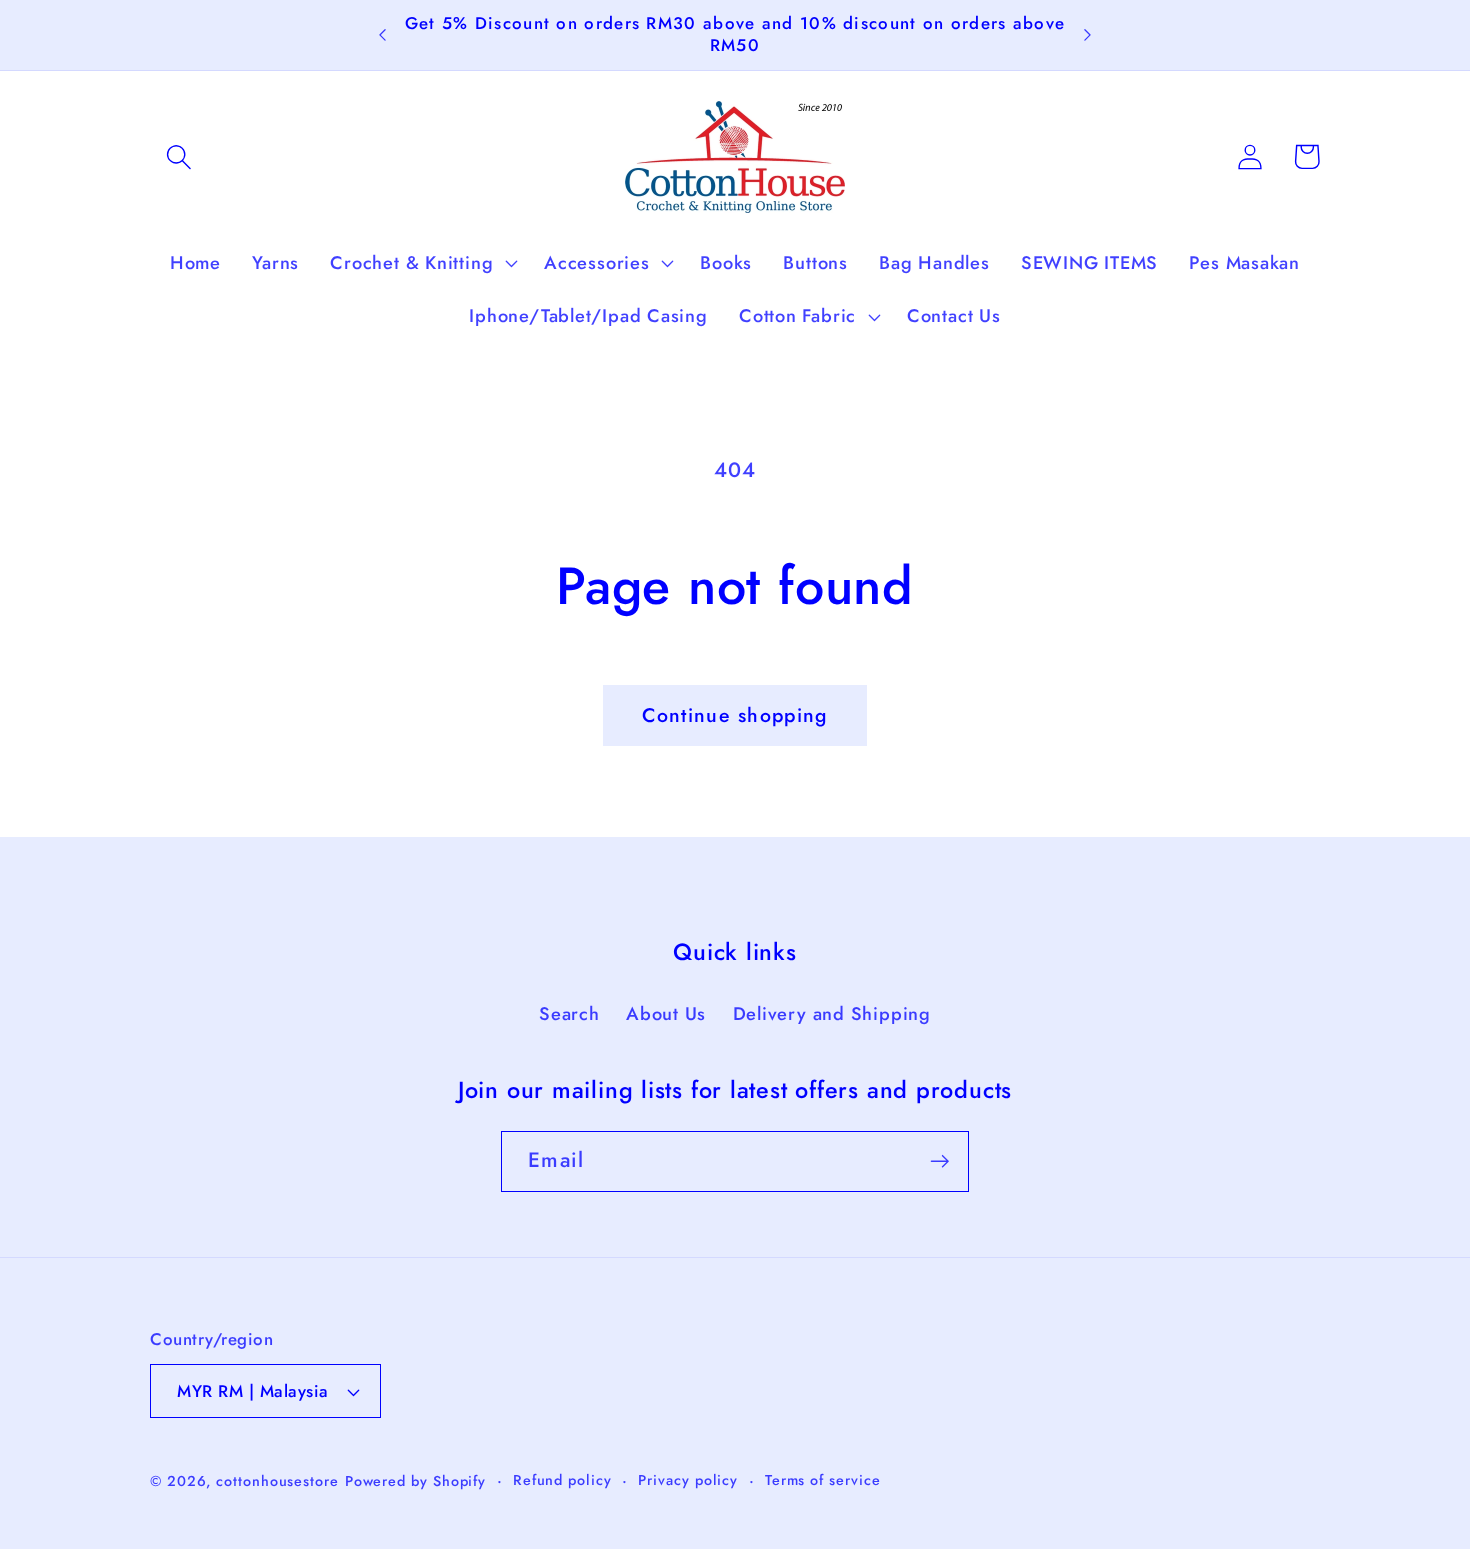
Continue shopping (734, 715)
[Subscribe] (939, 1161)
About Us (666, 1014)
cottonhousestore (277, 1481)
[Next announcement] (1087, 35)
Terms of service (823, 1480)
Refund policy (562, 1480)
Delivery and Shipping (832, 1014)
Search (569, 1014)
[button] (178, 156)
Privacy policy (688, 1480)
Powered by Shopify (415, 1481)
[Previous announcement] (383, 35)
